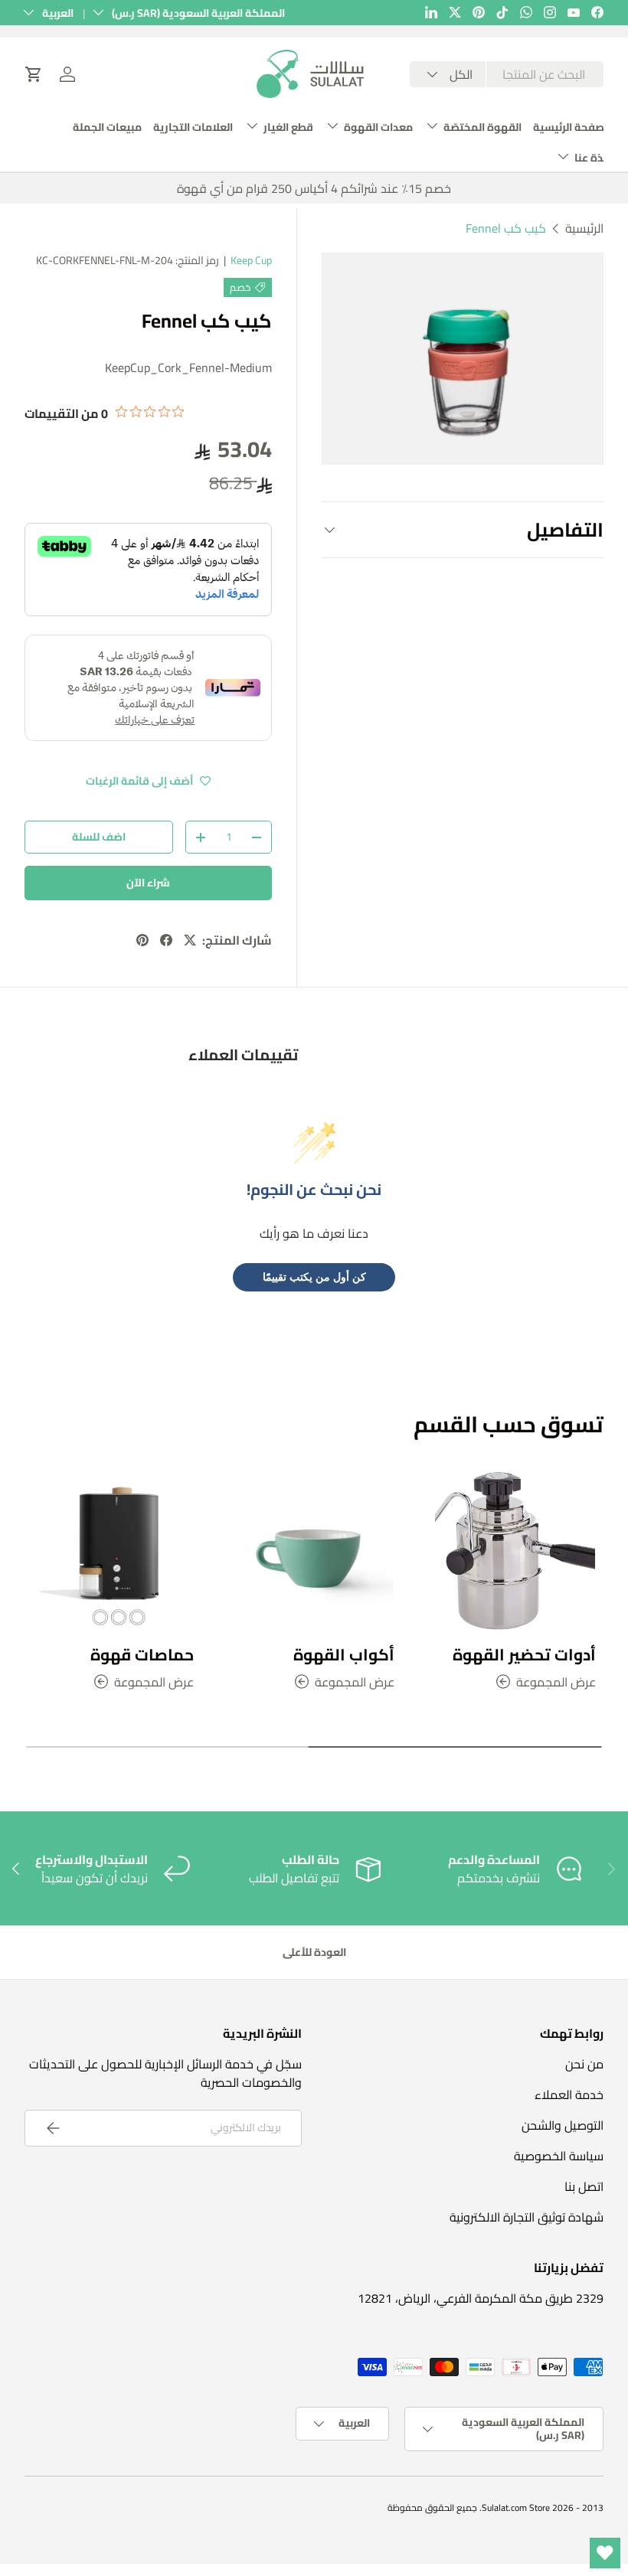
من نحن (584, 2064)
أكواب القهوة (344, 1654)
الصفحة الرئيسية (572, 127)
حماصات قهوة (142, 1654)
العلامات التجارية (193, 127)
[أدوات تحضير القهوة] (515, 1551)
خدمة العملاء (569, 2094)
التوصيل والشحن (563, 2125)
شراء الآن (148, 883)
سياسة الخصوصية (559, 2156)
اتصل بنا (584, 2186)
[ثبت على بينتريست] (142, 940)
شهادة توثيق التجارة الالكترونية (527, 2217)
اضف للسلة (99, 837)
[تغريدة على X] (190, 940)
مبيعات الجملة (107, 127)
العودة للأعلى (314, 1952)
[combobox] (507, 75)
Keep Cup (251, 260)
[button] (34, 74)
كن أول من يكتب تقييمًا (314, 1277)
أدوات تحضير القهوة (524, 1654)
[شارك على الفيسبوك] (166, 940)
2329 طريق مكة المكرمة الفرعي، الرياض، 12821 (481, 2298)
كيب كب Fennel (506, 228)
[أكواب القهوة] (314, 1551)
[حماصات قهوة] (113, 1551)
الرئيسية (584, 228)
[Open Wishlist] (605, 2553)
